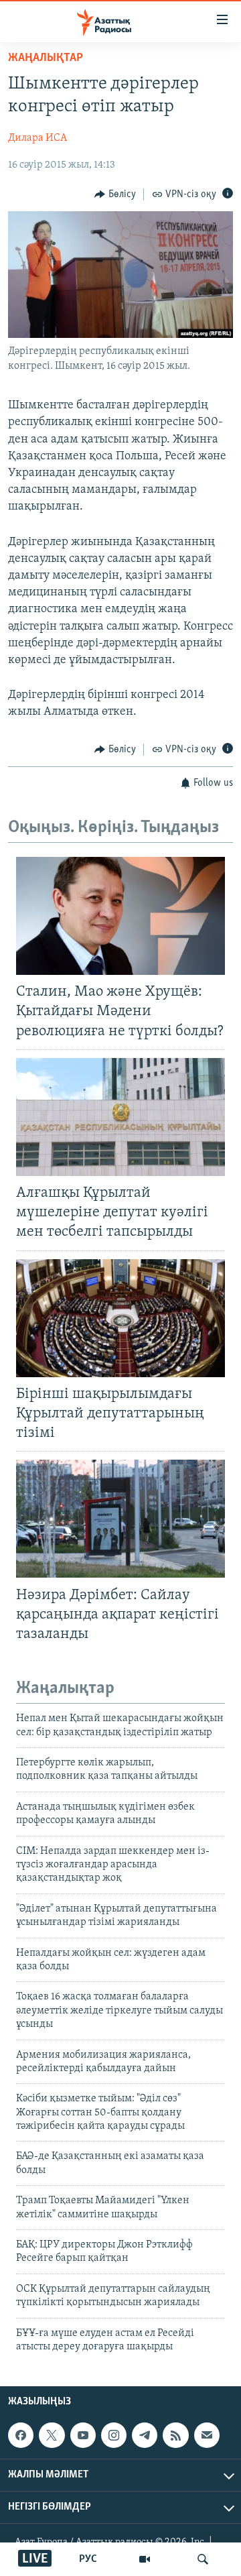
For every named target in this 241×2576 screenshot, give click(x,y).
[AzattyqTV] (145, 2559)
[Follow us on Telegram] (145, 2435)
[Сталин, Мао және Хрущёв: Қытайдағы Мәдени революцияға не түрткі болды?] (120, 916)
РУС (88, 2559)
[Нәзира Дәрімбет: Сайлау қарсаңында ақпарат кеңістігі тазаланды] (120, 1519)
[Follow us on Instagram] (114, 2435)
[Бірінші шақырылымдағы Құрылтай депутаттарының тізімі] (120, 1318)
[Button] (115, 194)
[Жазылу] (207, 2435)
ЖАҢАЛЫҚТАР (46, 58)
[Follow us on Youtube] (83, 2435)
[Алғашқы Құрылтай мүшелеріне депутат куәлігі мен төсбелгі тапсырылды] (120, 1117)
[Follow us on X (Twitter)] (52, 2435)
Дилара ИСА (37, 138)
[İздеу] (203, 2559)
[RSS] (175, 2435)
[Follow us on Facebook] (21, 2435)
